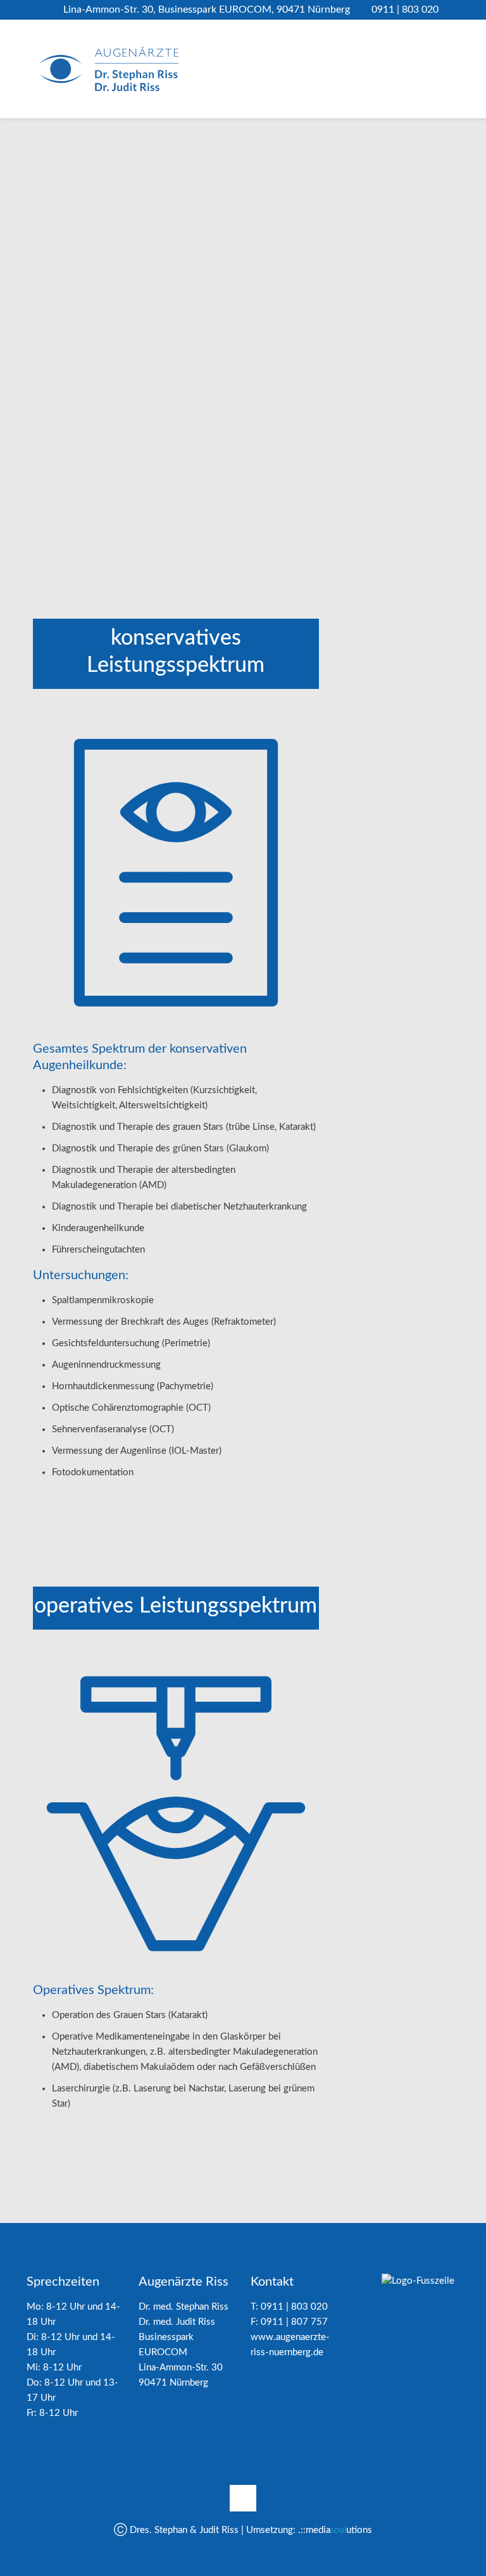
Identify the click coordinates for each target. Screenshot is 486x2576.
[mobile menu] (439, 69)
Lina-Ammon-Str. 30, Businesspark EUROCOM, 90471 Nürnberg (207, 9)
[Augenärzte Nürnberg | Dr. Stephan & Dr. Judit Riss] (109, 69)
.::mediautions (335, 2530)
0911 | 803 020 (405, 9)
